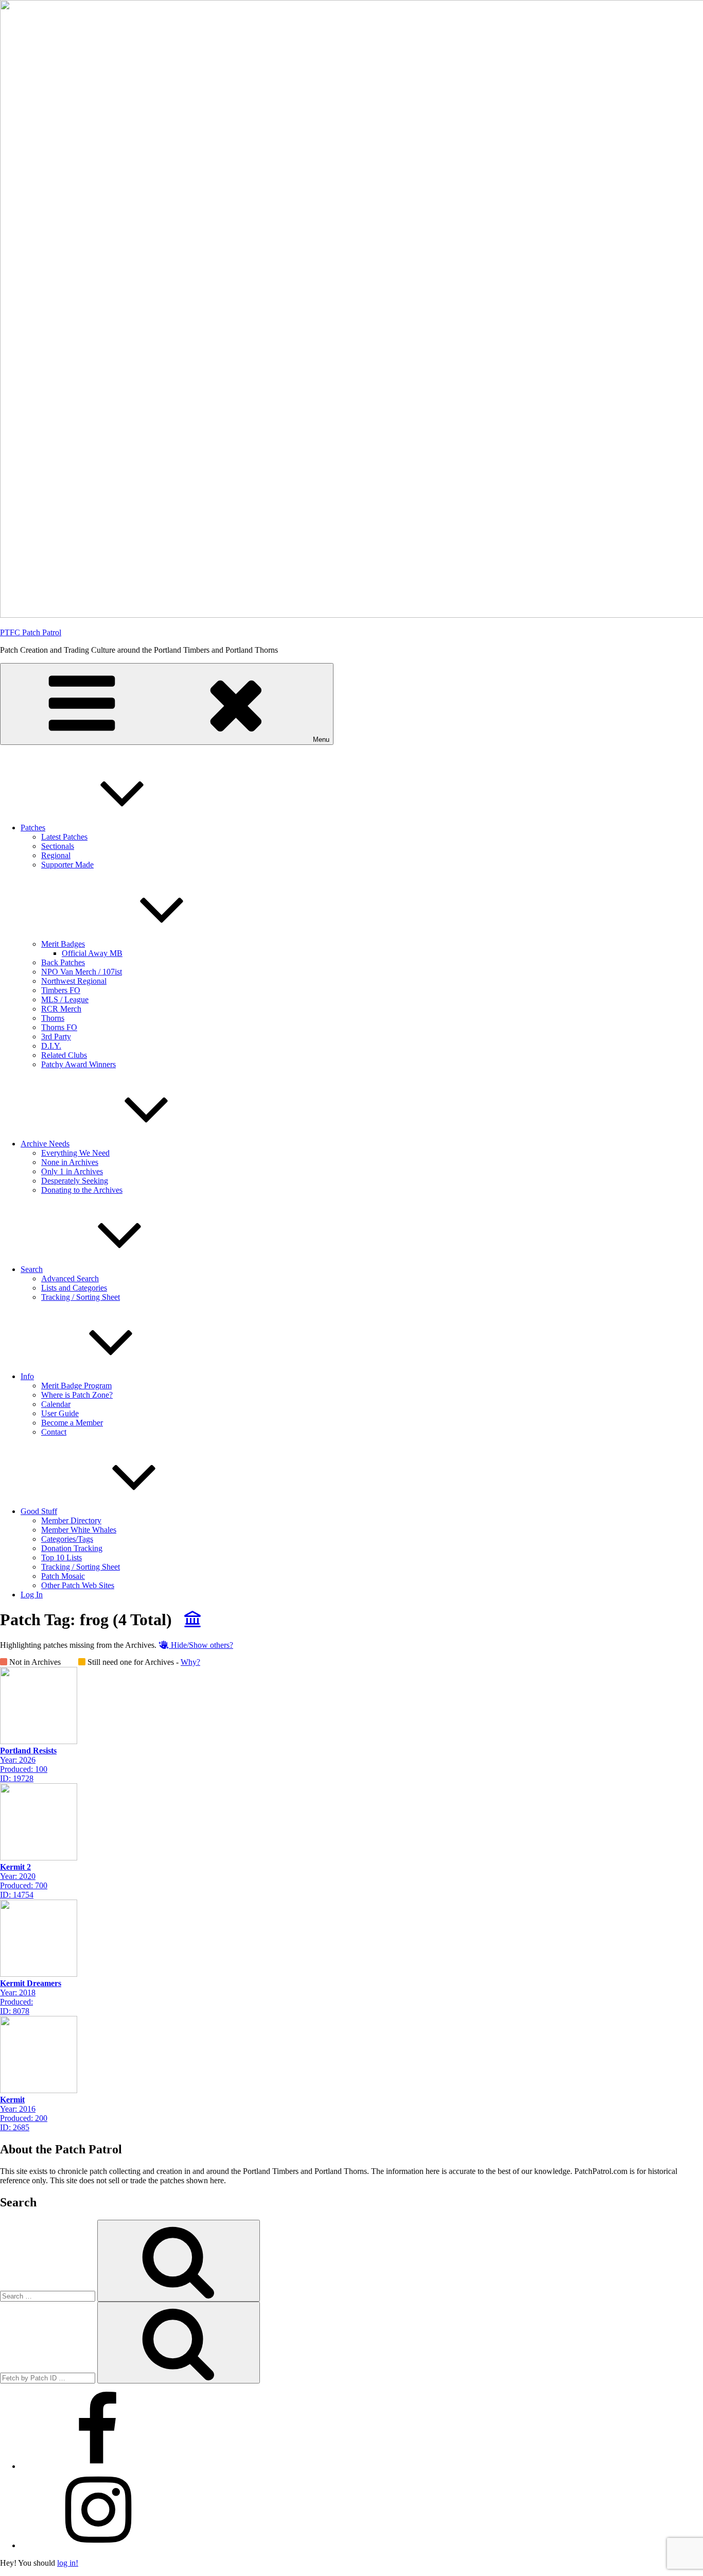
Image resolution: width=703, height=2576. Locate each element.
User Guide (60, 1413)
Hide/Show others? (201, 1645)
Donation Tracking (72, 1548)
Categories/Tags (67, 1539)
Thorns (53, 1018)
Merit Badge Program (76, 1386)
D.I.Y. (51, 1046)
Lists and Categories (74, 1288)
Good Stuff (39, 1511)
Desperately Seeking (75, 1181)
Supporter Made (67, 865)
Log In (32, 1595)
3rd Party (56, 1037)
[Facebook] (98, 2466)
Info (27, 1376)
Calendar (56, 1404)
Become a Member (72, 1423)
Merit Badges (63, 944)
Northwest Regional (74, 981)
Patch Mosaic (63, 1576)
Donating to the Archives (82, 1190)
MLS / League (65, 999)
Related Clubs (64, 1055)
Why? (190, 1662)
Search (32, 1269)
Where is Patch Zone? (77, 1395)
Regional (56, 855)
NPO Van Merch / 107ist (82, 972)
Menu (321, 739)
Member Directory (71, 1520)
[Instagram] (98, 2545)
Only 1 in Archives (72, 1171)
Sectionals (58, 846)
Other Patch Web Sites (78, 1585)
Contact (54, 1432)
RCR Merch (61, 1009)
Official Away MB (92, 953)
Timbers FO (61, 990)
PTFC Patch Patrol (31, 632)
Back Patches (63, 962)
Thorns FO (59, 1027)
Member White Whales (79, 1530)
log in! (68, 2563)
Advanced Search (70, 1278)
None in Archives (70, 1162)
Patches (33, 828)
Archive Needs (45, 1144)
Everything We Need (75, 1153)
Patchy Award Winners (78, 1064)
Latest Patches (64, 837)
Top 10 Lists (61, 1557)
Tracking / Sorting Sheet (81, 1297)
